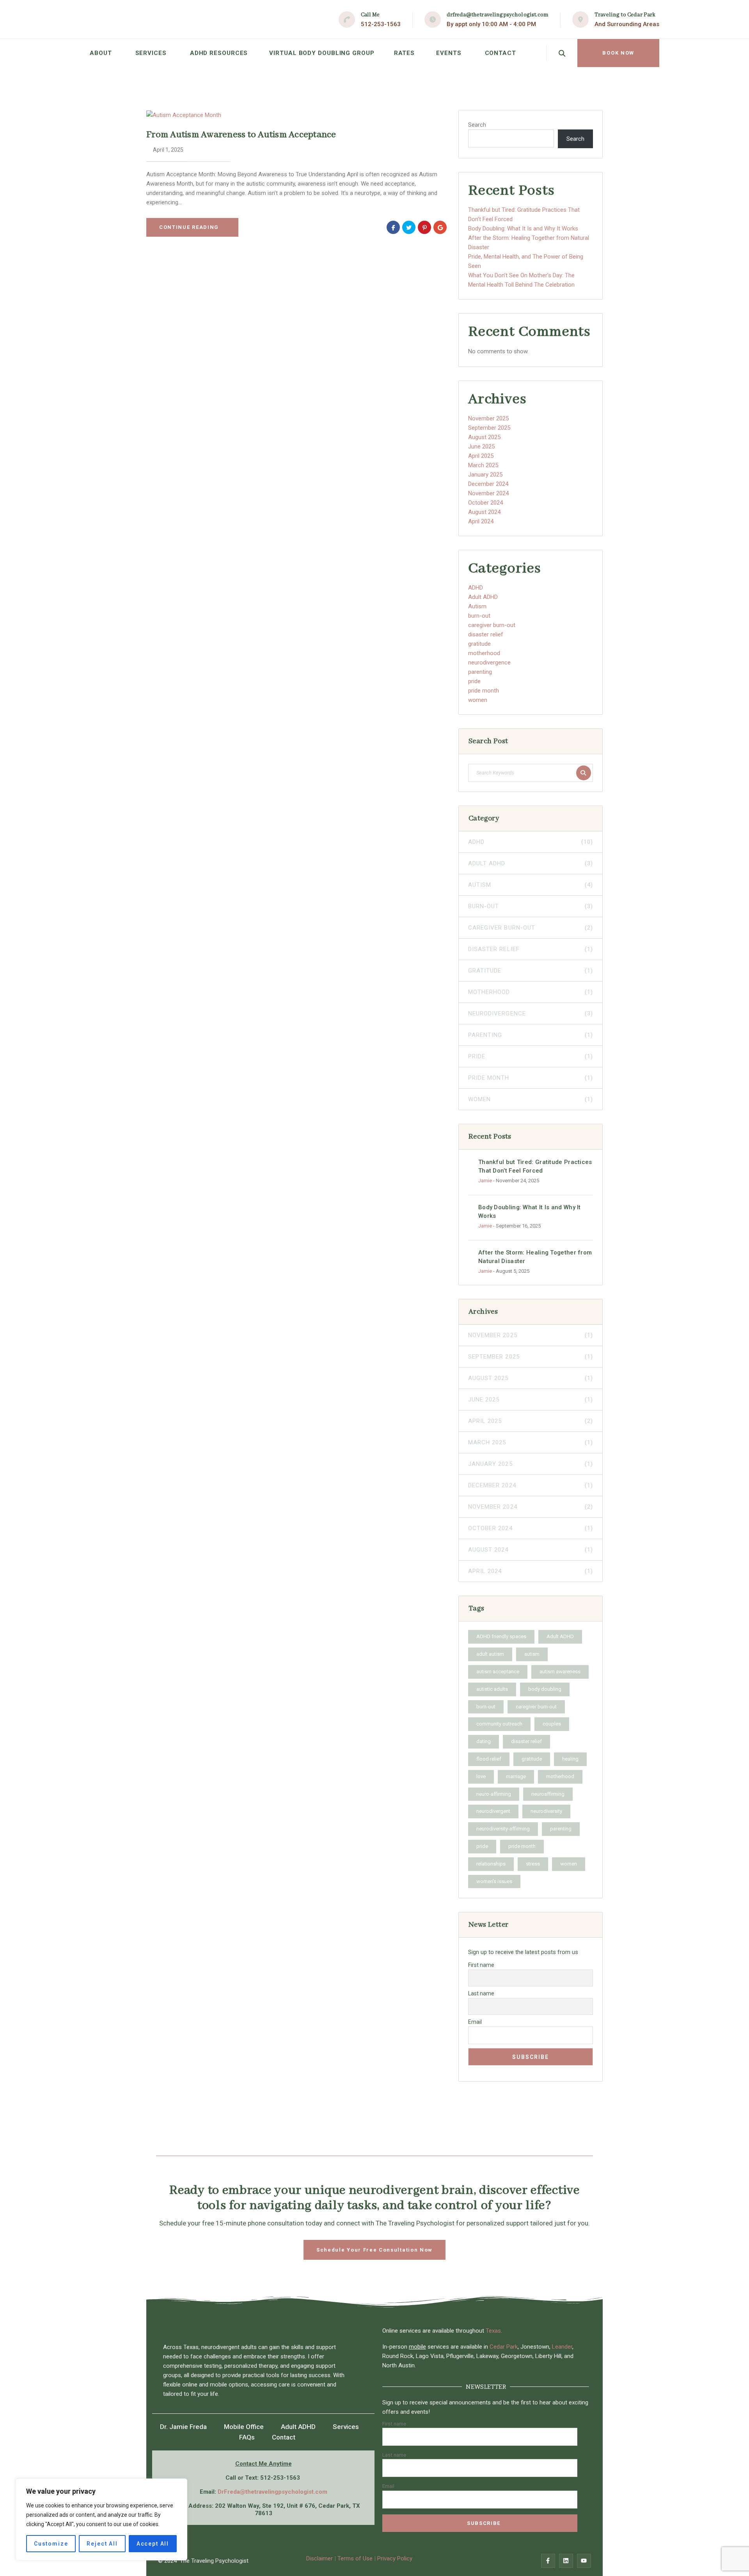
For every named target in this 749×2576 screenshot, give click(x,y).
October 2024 (485, 503)
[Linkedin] (566, 2561)
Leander (562, 2347)
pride (474, 681)
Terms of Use (355, 2558)
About (101, 53)
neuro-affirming (494, 1794)
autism (532, 1654)
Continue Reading (189, 227)
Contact (501, 53)
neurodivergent (493, 1811)
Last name (481, 1993)
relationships (491, 1864)
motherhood (484, 653)
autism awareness (560, 1672)
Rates (405, 53)
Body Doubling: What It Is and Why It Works (523, 229)
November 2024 (488, 493)
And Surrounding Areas (627, 24)
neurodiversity (546, 1811)
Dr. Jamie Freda (183, 2427)
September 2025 (489, 428)
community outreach (499, 1724)
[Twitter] (409, 227)
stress (533, 1864)
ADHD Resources (219, 53)
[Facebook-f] (548, 2561)
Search (477, 125)
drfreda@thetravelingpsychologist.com (498, 15)
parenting (480, 672)
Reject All (102, 2544)
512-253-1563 (381, 24)
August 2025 (484, 437)
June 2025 (481, 446)
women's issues (494, 1881)
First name (481, 1965)
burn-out (479, 616)
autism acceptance (498, 1672)
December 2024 (488, 484)
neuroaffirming (548, 1794)
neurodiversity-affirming (503, 1829)
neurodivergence (489, 663)
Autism (477, 606)
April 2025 (481, 456)
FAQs (247, 2437)
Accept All (153, 2544)
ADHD (476, 588)
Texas (493, 2331)
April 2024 (481, 521)
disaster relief (486, 634)
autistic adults (492, 1689)
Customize (51, 2544)
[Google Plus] (440, 227)
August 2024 (484, 512)
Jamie (485, 1181)
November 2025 (488, 418)
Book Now (618, 53)
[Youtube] (584, 2561)
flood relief (489, 1759)
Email (475, 2022)
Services (151, 53)
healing (570, 1759)
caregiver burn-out (492, 625)
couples (552, 1724)
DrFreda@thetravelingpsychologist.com (272, 2492)
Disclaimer (320, 2558)
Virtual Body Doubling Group (322, 53)
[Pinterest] (424, 227)
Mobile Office (244, 2427)
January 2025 (485, 475)
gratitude (479, 644)
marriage (516, 1776)
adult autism (490, 1654)
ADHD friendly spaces (501, 1636)
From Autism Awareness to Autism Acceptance (241, 135)
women (478, 700)
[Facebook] (393, 227)
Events (449, 53)
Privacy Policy (395, 2558)
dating (484, 1741)
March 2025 (483, 465)
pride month (484, 691)
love (481, 1776)
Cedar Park (504, 2347)
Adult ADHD (483, 597)
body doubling (545, 1689)
